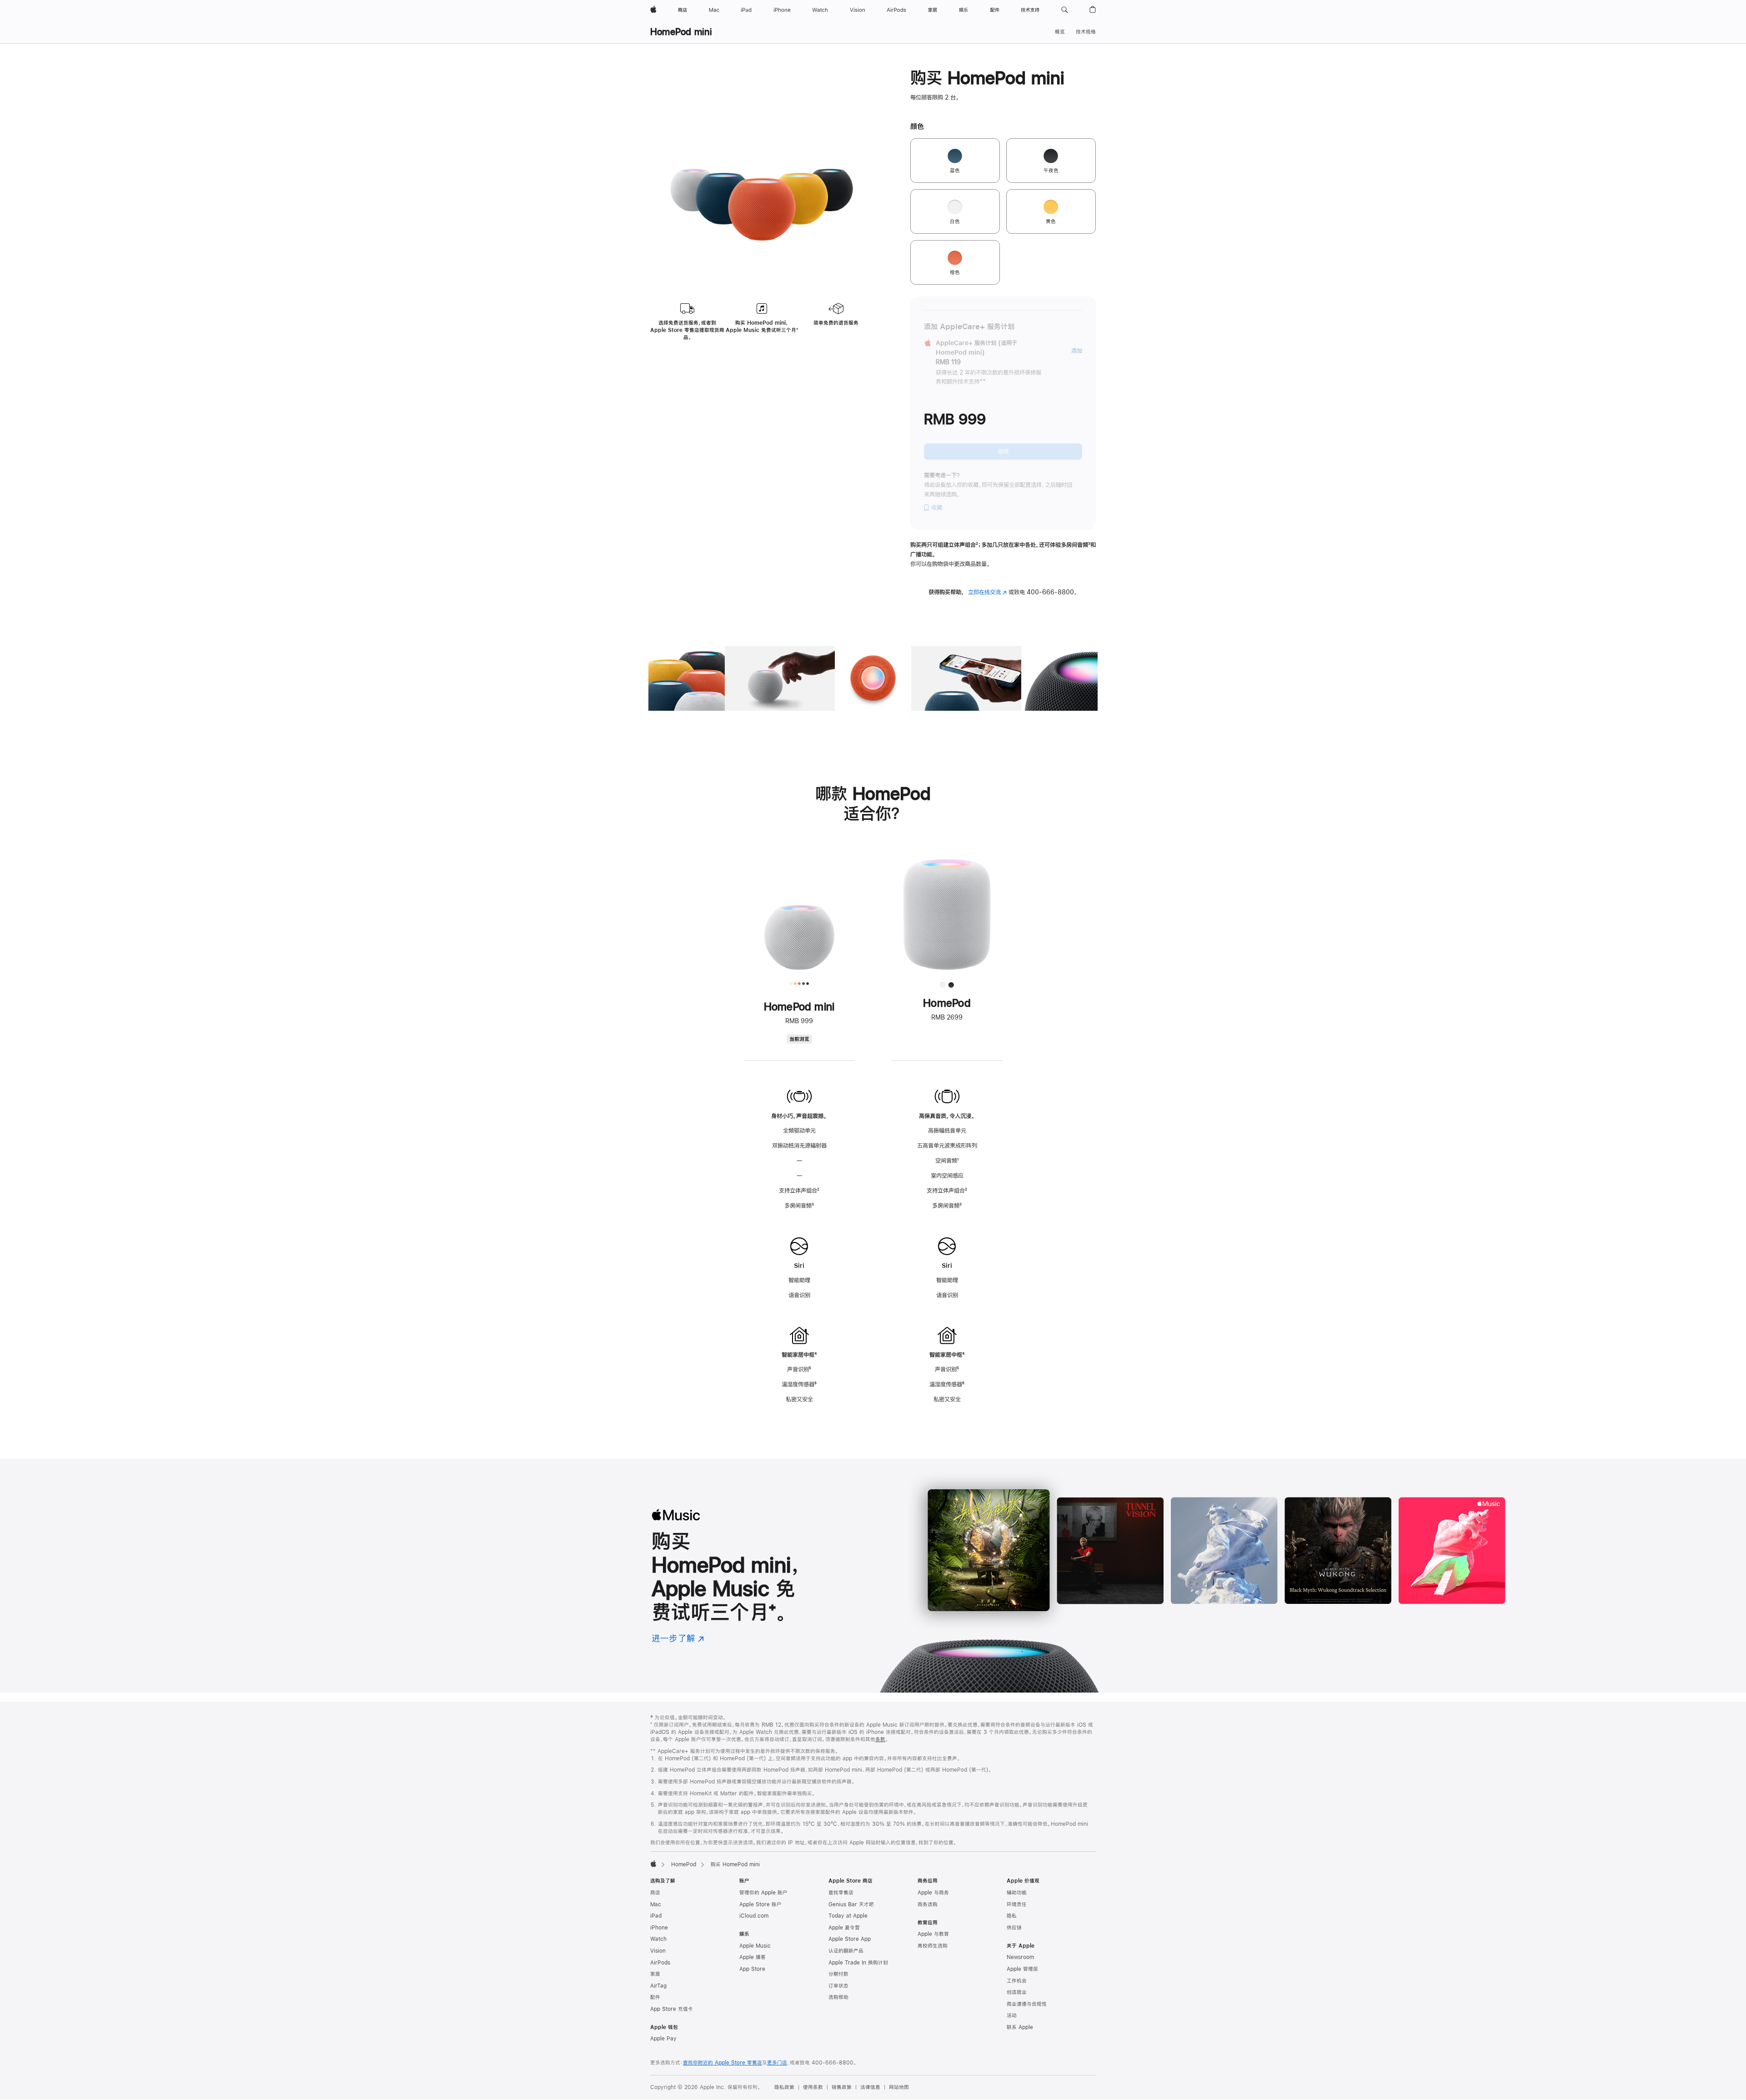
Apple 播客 (753, 1957)
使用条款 (813, 2087)
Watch (658, 1939)
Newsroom (1020, 1957)
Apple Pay (663, 2039)
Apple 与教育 (933, 1934)
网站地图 (899, 2087)
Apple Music (755, 1946)
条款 (880, 1739)
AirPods (660, 1963)
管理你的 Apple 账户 (763, 1893)
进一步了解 (678, 1638)
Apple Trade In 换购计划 (858, 1963)
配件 (655, 1997)
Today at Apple (848, 1916)
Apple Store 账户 (760, 1904)
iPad (656, 1916)
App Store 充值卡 (672, 2009)
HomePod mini (681, 32)
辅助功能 (1017, 1893)
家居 (655, 1974)
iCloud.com (754, 1916)
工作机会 (1017, 1981)
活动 (1012, 2015)
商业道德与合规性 (1027, 2004)
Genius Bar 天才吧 (851, 1904)
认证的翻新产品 (846, 1951)
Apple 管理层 (1022, 1969)
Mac (656, 1904)
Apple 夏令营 (844, 1928)
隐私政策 (784, 2087)
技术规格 (1086, 32)
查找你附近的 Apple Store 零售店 (722, 2063)
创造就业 (1017, 1992)
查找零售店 (841, 1893)
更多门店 (777, 2063)
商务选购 (928, 1904)
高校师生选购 (933, 1946)
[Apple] (653, 1864)
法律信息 (870, 2087)
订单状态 (838, 1986)
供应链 (1014, 1928)
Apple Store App (850, 1939)
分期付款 (838, 1974)
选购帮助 (838, 1997)
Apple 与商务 (933, 1893)
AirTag (658, 1986)
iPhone (659, 1928)
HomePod (684, 1864)
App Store (752, 1969)
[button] (1065, 10)
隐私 (1012, 1916)
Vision (658, 1951)
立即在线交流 (987, 592)
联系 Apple (1020, 2027)
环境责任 (1017, 1904)
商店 (655, 1893)
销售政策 (842, 2087)
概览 (1060, 32)
